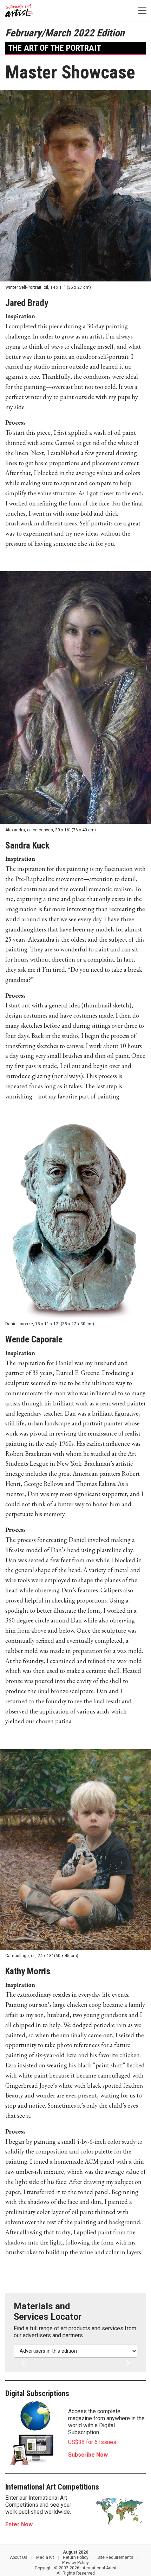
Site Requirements (115, 2557)
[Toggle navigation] (142, 11)
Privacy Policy (75, 2563)
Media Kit (45, 2557)
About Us (19, 2557)
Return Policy (76, 2557)
